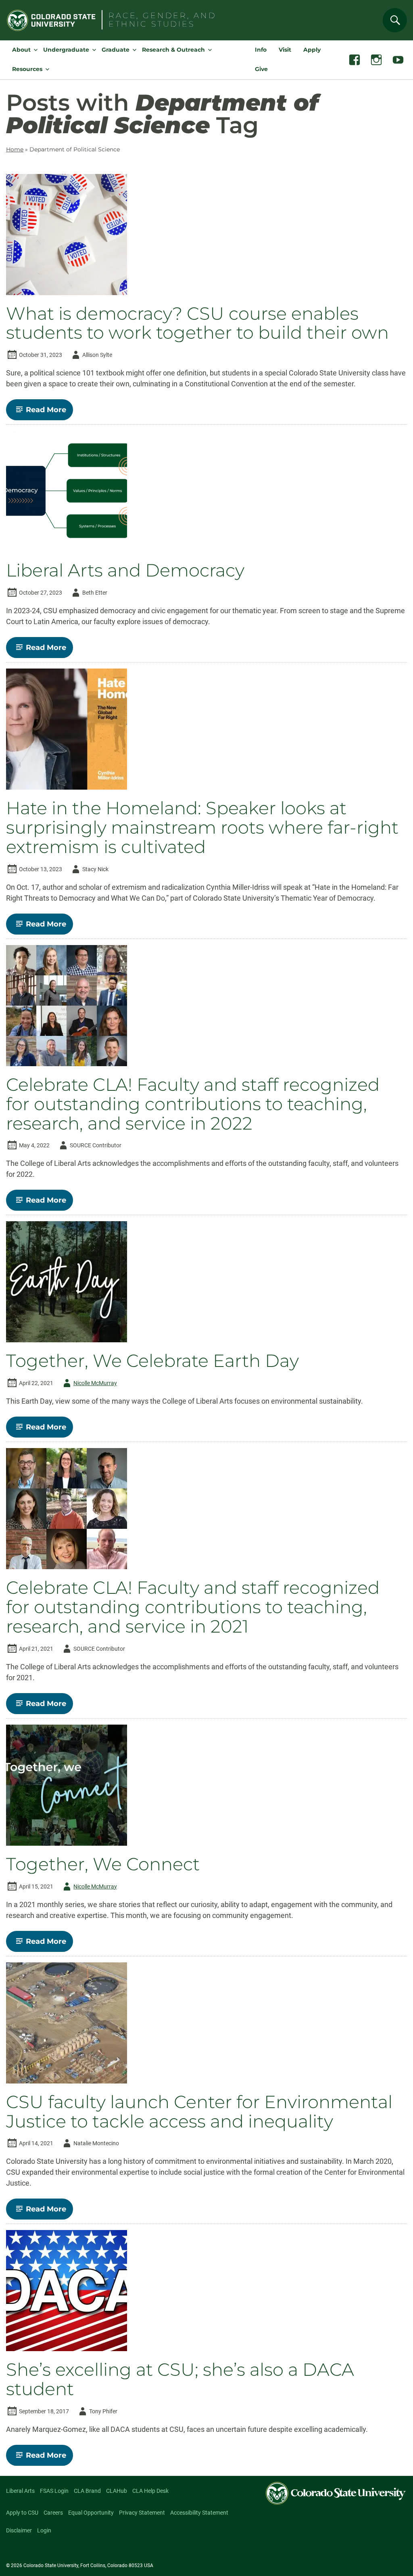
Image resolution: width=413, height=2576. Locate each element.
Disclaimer (19, 2530)
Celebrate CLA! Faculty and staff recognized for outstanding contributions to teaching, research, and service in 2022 (193, 1104)
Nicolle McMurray (89, 1384)
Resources (27, 69)
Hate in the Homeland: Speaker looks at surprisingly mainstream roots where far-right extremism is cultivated (202, 828)
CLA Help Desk (150, 2491)
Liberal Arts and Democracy (125, 570)
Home (15, 149)
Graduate (116, 50)
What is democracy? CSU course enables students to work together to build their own (197, 323)
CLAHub (117, 2491)
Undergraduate (66, 50)
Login (44, 2530)
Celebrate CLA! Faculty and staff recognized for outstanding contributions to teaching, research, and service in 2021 (193, 1607)
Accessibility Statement (199, 2513)
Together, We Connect (103, 1864)
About (21, 50)
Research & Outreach (173, 50)
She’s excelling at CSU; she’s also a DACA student (180, 2379)
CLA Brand (87, 2491)
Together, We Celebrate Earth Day (152, 1361)
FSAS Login (54, 2491)
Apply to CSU (22, 2513)
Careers (53, 2513)
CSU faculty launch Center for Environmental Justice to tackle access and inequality (199, 2112)
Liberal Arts (20, 2491)
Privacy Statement (142, 2513)
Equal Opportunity (91, 2513)
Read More (49, 413)
